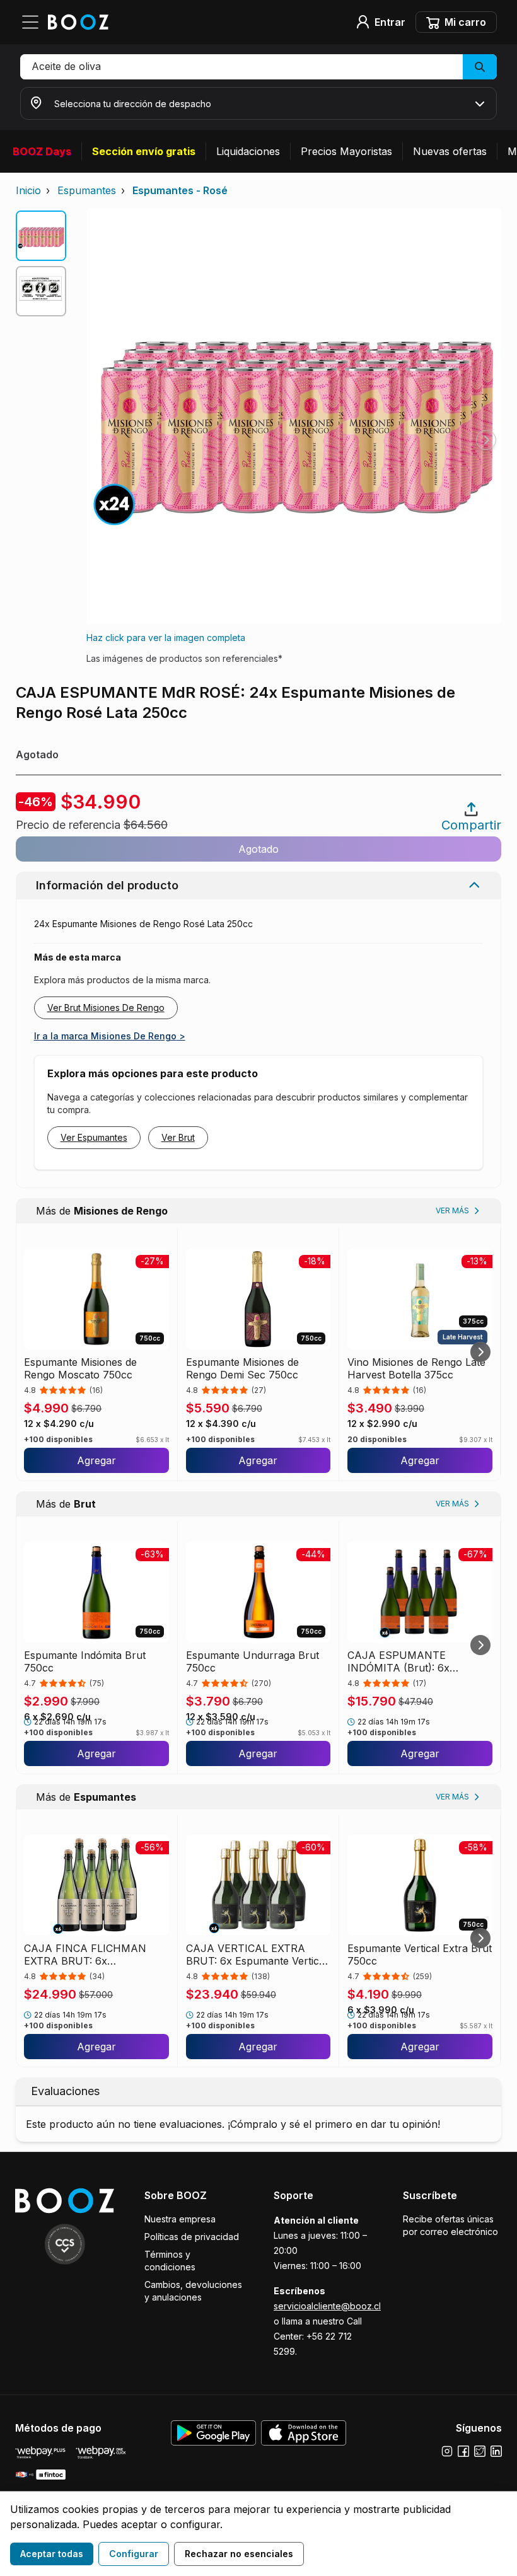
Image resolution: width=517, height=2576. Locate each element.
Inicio (28, 190)
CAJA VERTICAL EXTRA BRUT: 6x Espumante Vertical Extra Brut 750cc (257, 1955)
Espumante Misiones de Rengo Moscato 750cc (80, 1368)
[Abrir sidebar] (34, 22)
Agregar (96, 1460)
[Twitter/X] (480, 2451)
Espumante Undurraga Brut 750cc (253, 1661)
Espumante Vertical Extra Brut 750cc (420, 1955)
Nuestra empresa (180, 2219)
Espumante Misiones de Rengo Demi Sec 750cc (242, 1368)
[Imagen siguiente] (486, 440)
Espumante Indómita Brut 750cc (85, 1661)
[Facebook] (463, 2451)
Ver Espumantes (94, 1137)
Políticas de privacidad (192, 2237)
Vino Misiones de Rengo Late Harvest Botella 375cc (416, 1368)
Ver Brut (178, 1137)
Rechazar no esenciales (239, 2554)
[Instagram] (447, 2451)
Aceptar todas (52, 2554)
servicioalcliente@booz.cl (327, 2306)
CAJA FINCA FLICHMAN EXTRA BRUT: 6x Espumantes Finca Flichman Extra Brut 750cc (91, 1955)
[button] (258, 67)
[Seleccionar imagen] (41, 236)
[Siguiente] (480, 1352)
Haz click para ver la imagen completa (166, 638)
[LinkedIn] (496, 2451)
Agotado (258, 849)
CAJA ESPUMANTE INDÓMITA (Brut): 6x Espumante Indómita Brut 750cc (408, 1661)
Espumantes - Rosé (180, 190)
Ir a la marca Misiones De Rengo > (110, 1036)
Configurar (134, 2554)
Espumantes (87, 190)
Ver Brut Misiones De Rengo (106, 1008)
